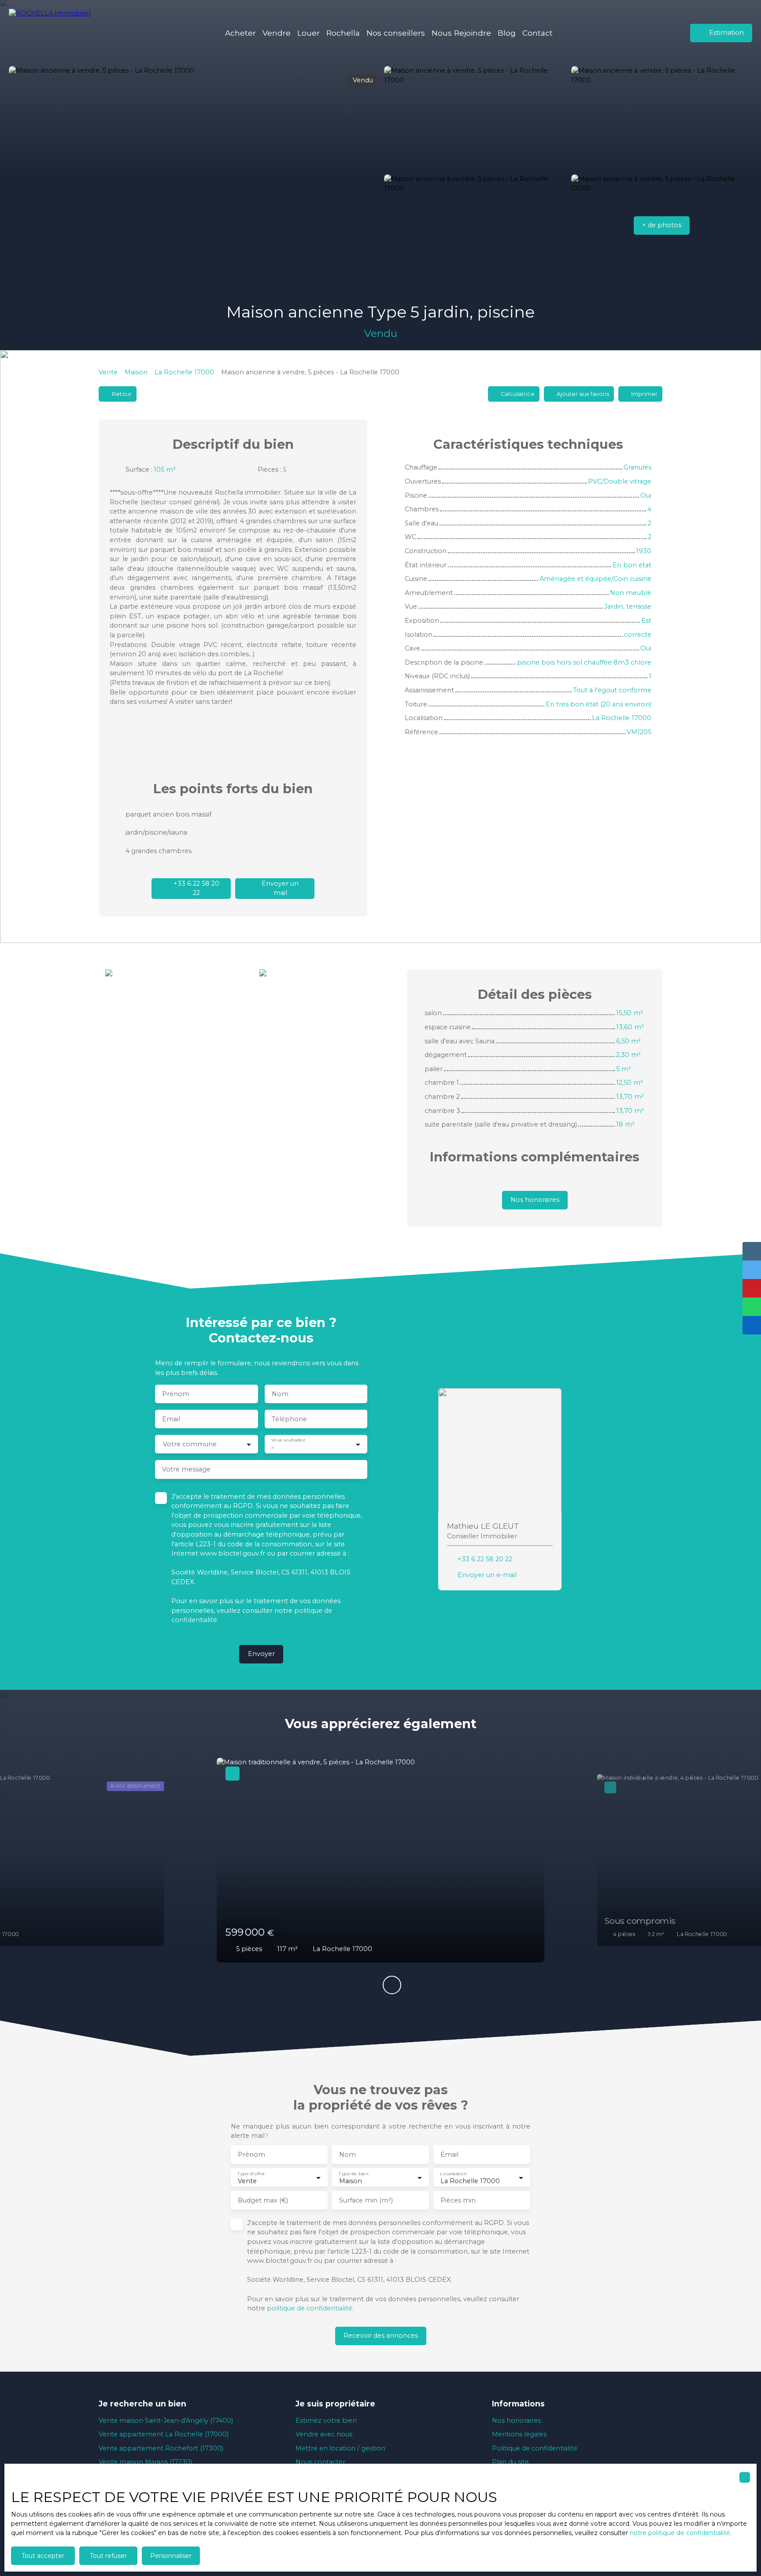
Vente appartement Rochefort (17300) (161, 2448)
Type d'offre (251, 2173)
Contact (538, 33)
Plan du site (510, 2462)
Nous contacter (320, 2462)
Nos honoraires (516, 2421)
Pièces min (458, 2200)
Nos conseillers (396, 33)
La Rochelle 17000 (184, 372)
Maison (136, 372)
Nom (280, 1394)
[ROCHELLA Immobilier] (55, 33)
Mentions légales (519, 2434)
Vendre (277, 33)
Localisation (453, 2173)
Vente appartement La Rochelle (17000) (164, 2434)
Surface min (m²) (366, 2200)
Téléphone (289, 1419)
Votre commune (190, 1444)
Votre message (186, 1469)
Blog (507, 33)
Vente (108, 372)
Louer (308, 33)
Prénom (176, 1394)
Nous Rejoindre (461, 33)
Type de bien (353, 2173)
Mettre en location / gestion (340, 2448)
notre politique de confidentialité (680, 2533)
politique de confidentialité (310, 2308)
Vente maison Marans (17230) (145, 2462)
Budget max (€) (263, 2200)
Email (171, 1419)
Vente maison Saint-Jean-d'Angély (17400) (166, 2421)
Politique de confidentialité (535, 2448)
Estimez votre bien (326, 2421)
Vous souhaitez (288, 1440)
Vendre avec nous (324, 2434)
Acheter (240, 33)
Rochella (343, 33)
